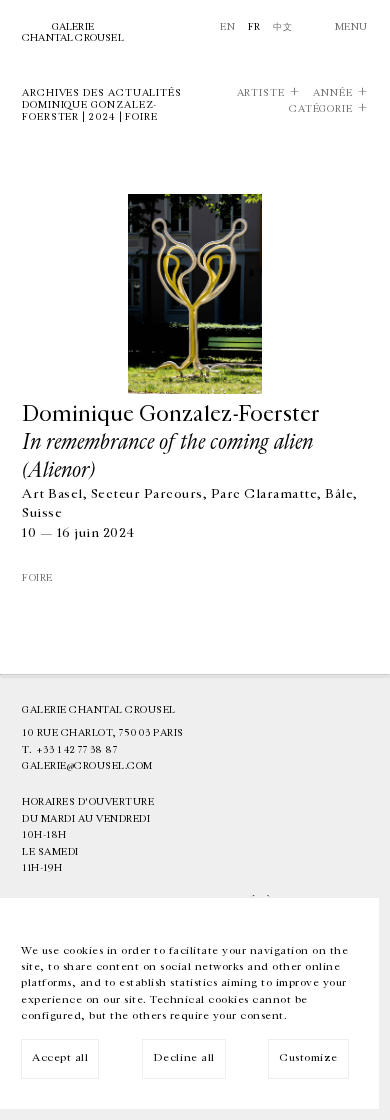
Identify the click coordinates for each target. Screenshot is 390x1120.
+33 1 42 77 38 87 (77, 750)
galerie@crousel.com (87, 766)
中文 (282, 27)
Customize (308, 1057)
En (227, 27)
